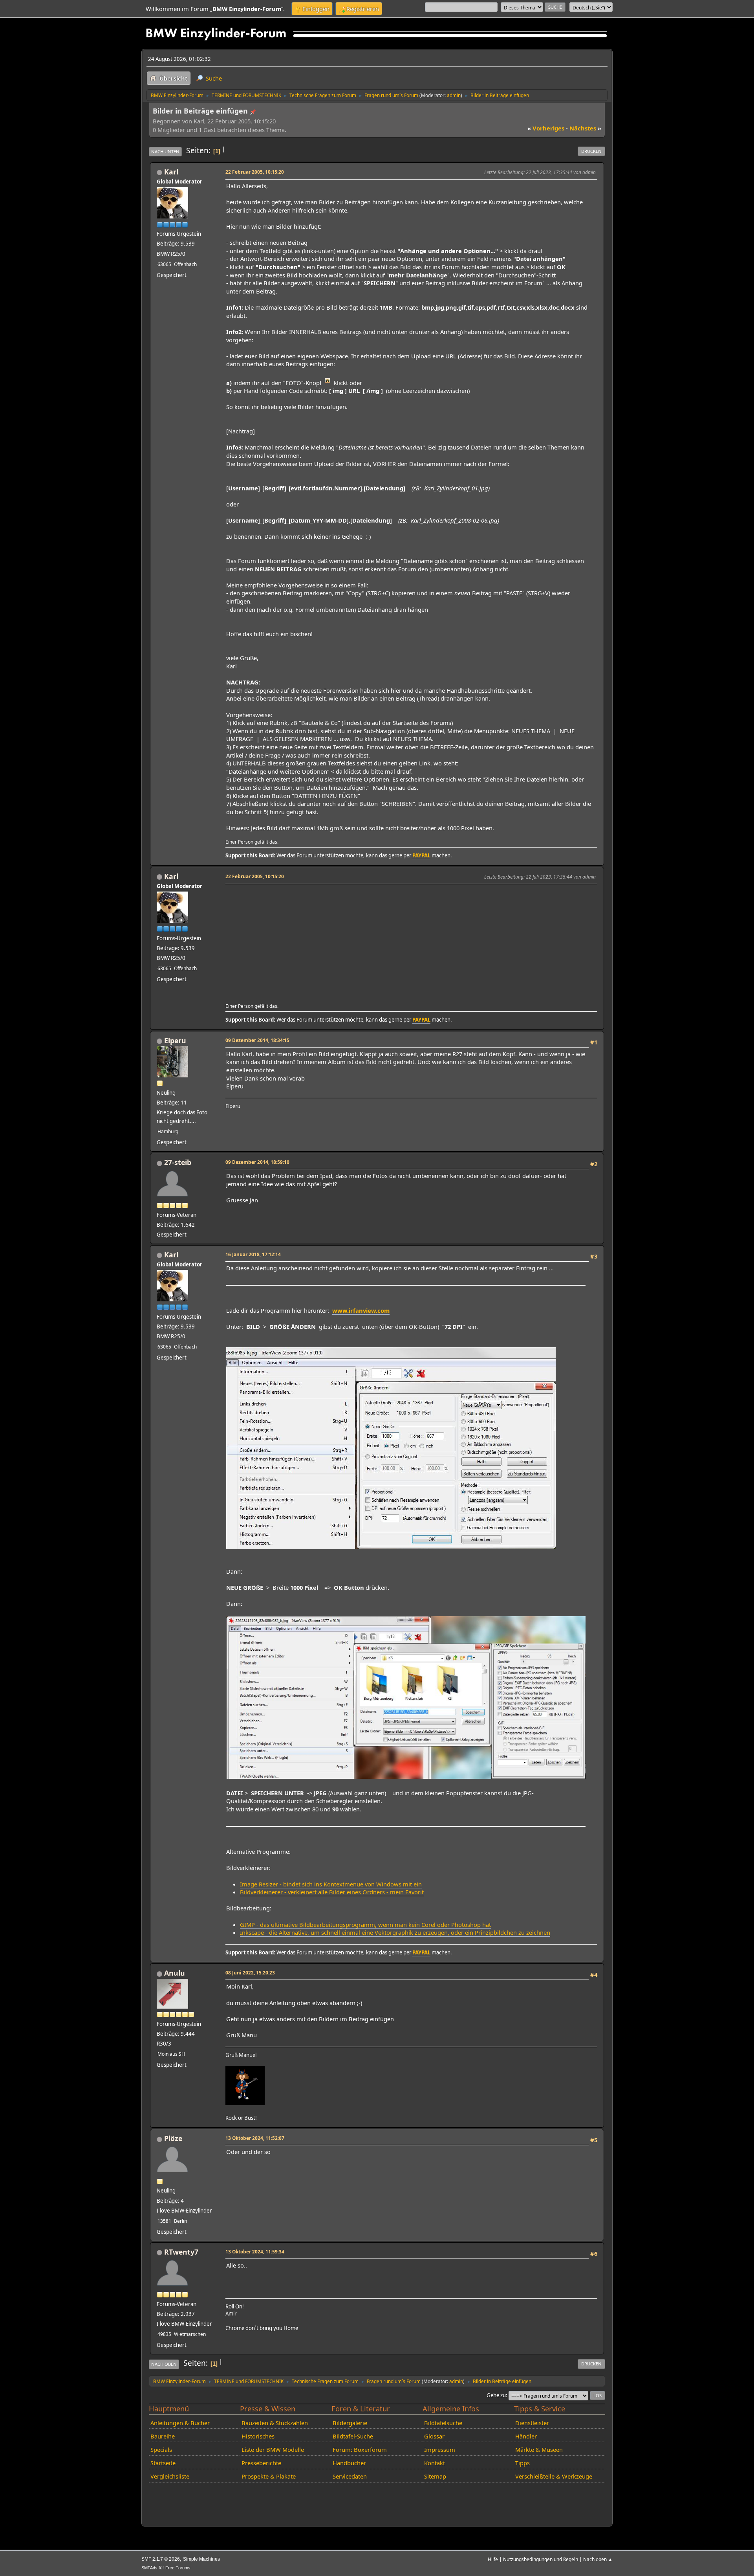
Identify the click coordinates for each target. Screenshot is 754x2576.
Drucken (591, 151)
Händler (526, 2436)
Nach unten (165, 151)
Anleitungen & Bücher (180, 2423)
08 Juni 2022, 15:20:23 (250, 1972)
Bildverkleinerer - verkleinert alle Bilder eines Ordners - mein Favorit (332, 1892)
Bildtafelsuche (443, 2423)
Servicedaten (350, 2476)
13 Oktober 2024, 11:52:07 (255, 2138)
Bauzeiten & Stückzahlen (275, 2423)
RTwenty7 (181, 2252)
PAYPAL (421, 855)
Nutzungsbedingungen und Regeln (541, 2559)
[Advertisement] (410, 941)
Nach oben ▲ (598, 2559)
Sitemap (435, 2476)
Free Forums (178, 2568)
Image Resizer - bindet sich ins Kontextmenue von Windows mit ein (331, 1884)
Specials (161, 2449)
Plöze (173, 2138)
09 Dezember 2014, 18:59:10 (257, 1162)
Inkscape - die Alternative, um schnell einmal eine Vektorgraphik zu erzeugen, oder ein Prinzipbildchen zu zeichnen (395, 1932)
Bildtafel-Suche (353, 2436)
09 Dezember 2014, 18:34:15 (257, 1040)
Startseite (163, 2463)
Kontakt (435, 2463)
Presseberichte (261, 2463)
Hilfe (493, 2559)
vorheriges (546, 128)
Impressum (440, 2449)
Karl (171, 172)
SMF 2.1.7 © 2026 (161, 2559)
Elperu (175, 1040)
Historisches (258, 2436)
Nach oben (164, 2364)
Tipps (522, 2463)
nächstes (585, 128)
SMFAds (149, 2568)
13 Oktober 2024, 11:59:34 (255, 2251)
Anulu (175, 1973)
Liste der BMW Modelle (273, 2449)
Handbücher (349, 2463)
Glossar (434, 2436)
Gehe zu (496, 2395)
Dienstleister (532, 2423)
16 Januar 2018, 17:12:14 (253, 1254)
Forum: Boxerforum (360, 2449)
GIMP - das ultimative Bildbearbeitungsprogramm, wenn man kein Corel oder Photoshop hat (365, 1925)
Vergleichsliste (170, 2476)
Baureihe (163, 2436)
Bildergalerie (350, 2423)
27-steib (178, 1162)
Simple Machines (201, 2559)
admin (454, 95)
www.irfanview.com (361, 1310)
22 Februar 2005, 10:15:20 (255, 172)
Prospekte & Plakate (269, 2476)
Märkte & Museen (539, 2449)
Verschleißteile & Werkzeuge (554, 2476)
